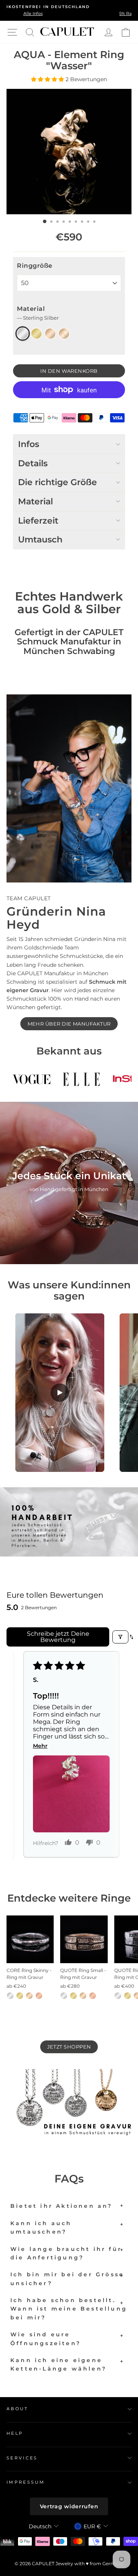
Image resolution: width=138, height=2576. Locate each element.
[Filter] (120, 1637)
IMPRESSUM (26, 2482)
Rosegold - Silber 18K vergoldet (39, 1996)
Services (22, 2458)
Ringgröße (35, 266)
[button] (48, 79)
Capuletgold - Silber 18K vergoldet (50, 334)
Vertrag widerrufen (69, 2506)
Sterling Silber (23, 334)
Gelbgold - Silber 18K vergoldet (36, 334)
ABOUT (17, 2409)
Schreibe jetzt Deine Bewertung (58, 1637)
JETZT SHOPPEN (69, 2047)
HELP (15, 2433)
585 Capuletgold (64, 334)
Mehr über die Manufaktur (69, 1024)
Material (38, 313)
